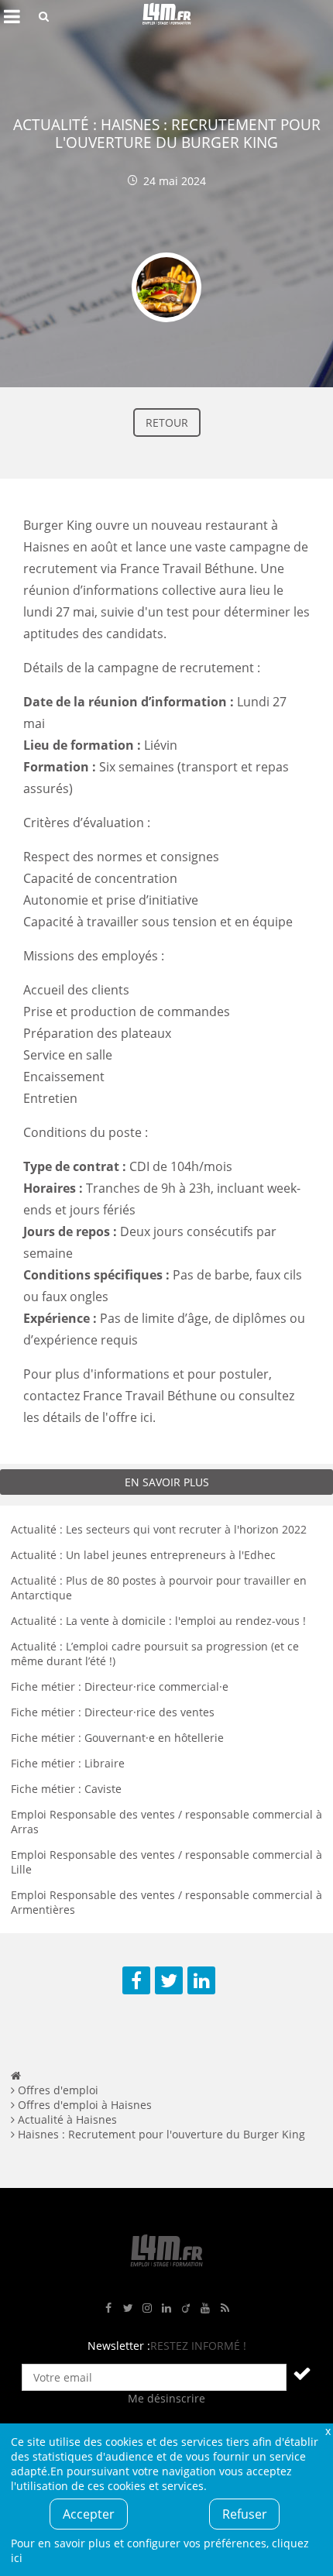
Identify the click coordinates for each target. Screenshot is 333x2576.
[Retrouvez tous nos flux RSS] (225, 2308)
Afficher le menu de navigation (12, 16)
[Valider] (302, 2373)
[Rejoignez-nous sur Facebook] (108, 2308)
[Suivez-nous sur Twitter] (128, 2308)
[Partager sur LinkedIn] (201, 1980)
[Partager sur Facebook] (136, 1980)
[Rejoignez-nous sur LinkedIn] (166, 2308)
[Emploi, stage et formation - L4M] (16, 2075)
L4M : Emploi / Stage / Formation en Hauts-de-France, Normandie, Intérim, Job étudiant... (166, 16)
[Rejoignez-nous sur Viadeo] (186, 2308)
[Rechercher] (44, 16)
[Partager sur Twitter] (169, 1980)
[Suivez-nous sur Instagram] (147, 2308)
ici (145, 1417)
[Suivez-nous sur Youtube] (205, 2308)
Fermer (328, 2431)
